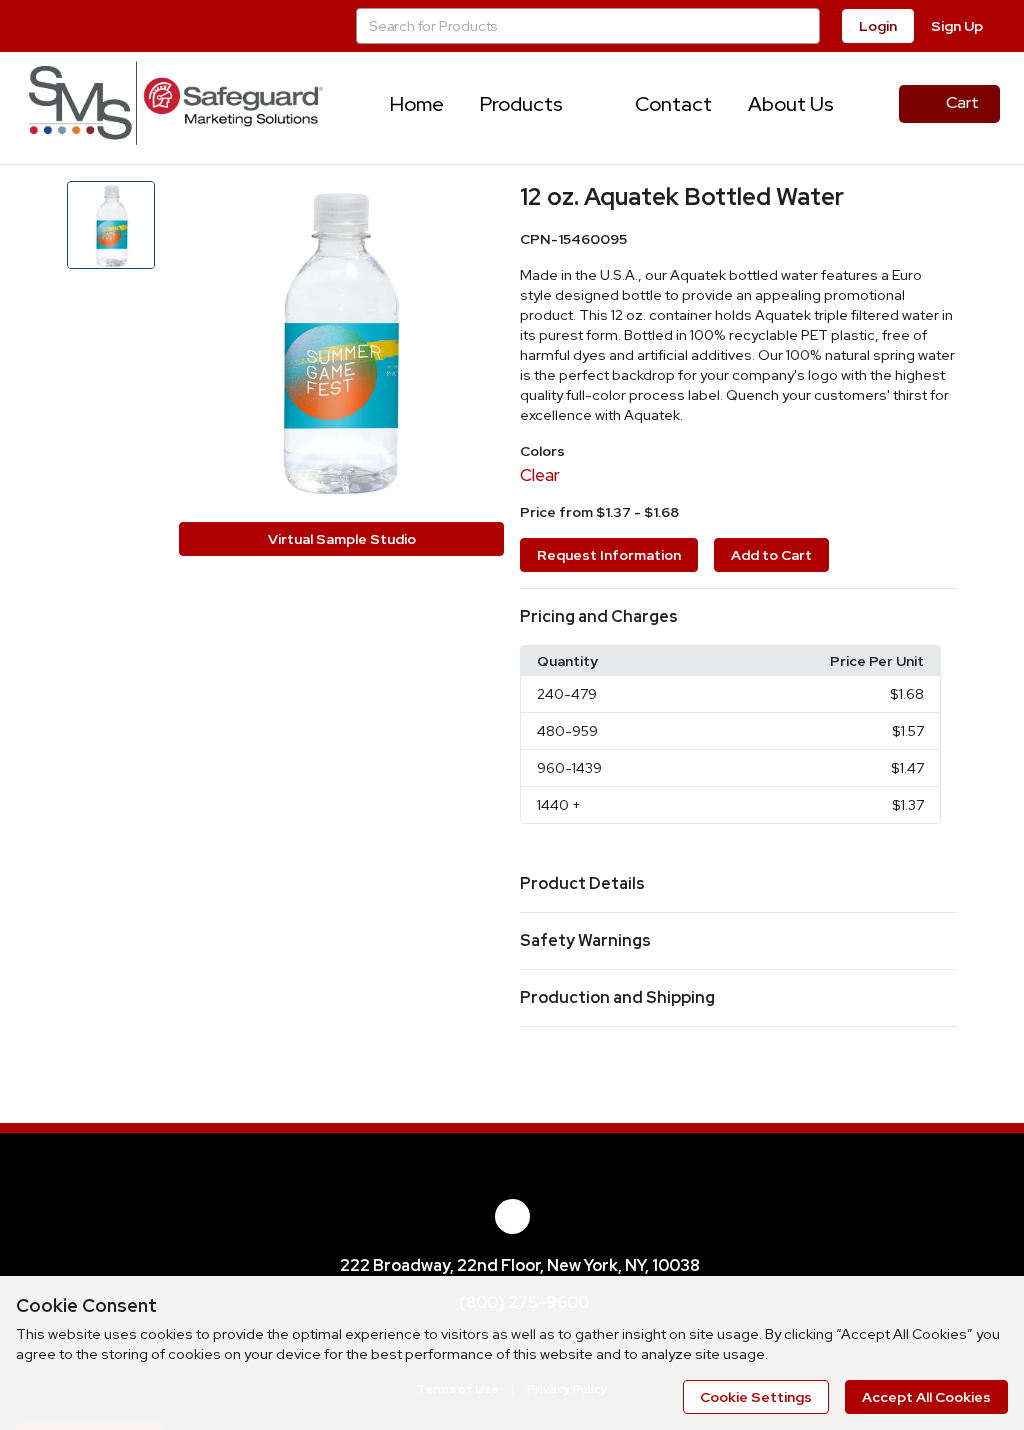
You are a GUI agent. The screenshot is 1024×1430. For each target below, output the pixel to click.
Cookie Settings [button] (756, 1397)
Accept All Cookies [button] (926, 1397)
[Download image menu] (479, 206)
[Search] (802, 26)
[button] (738, 617)
